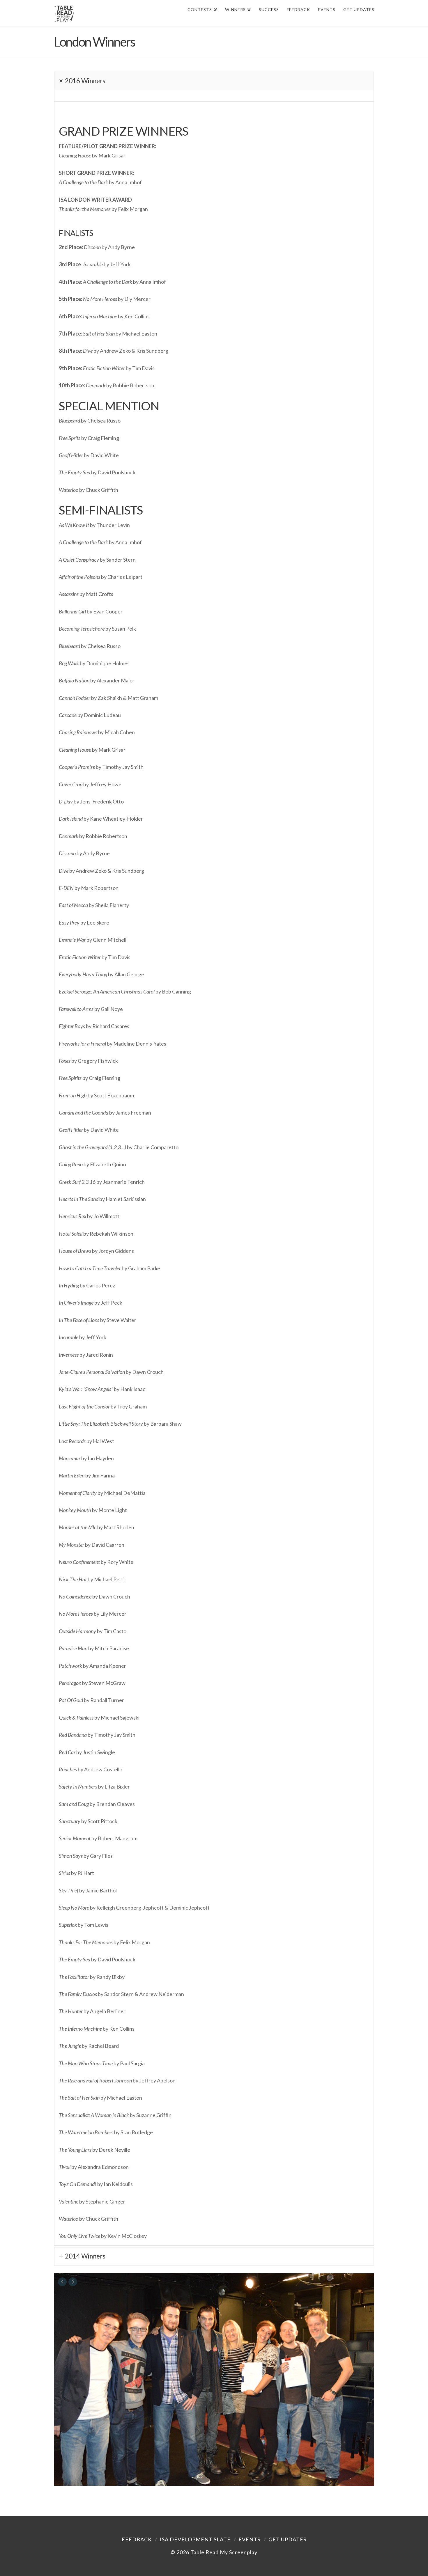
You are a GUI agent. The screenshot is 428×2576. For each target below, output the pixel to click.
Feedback (137, 2539)
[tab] (214, 81)
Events (249, 2539)
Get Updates (287, 2539)
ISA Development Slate (195, 2539)
